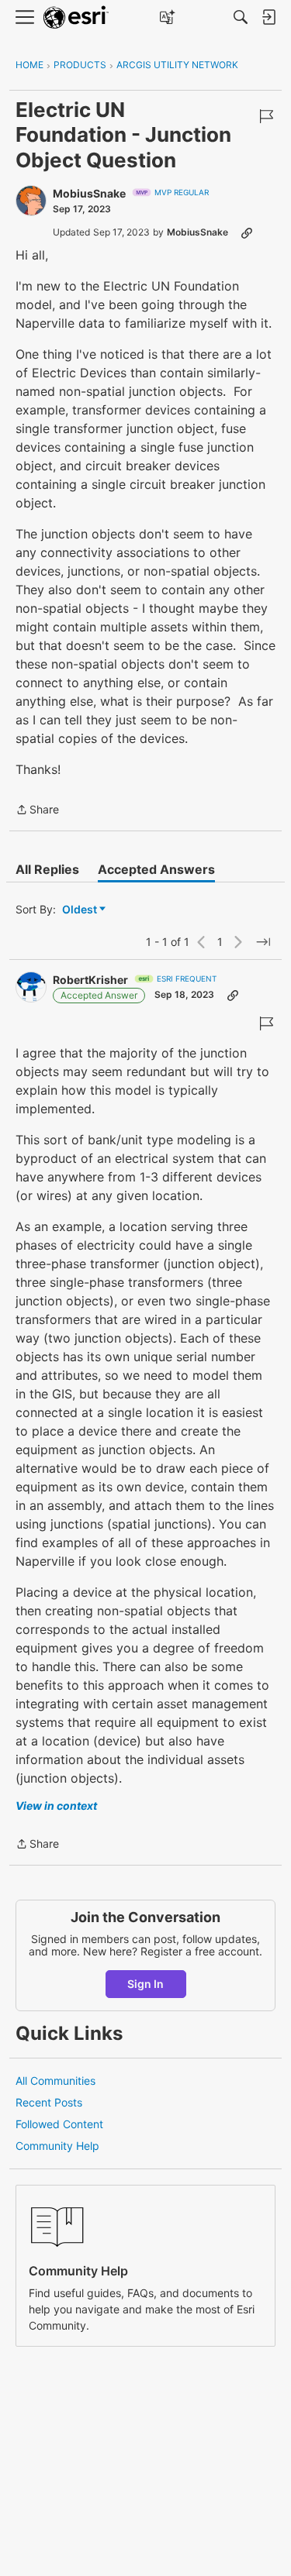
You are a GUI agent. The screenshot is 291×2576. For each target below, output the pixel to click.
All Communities (55, 2081)
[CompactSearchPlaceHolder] (241, 17)
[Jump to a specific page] (263, 942)
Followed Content (59, 2124)
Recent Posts (49, 2102)
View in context (56, 1806)
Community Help (57, 2146)
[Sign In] (268, 17)
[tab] (47, 869)
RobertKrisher (90, 980)
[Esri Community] (76, 17)
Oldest (81, 910)
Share (37, 811)
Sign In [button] (145, 1984)
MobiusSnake (89, 193)
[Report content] (266, 116)
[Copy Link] (247, 232)
